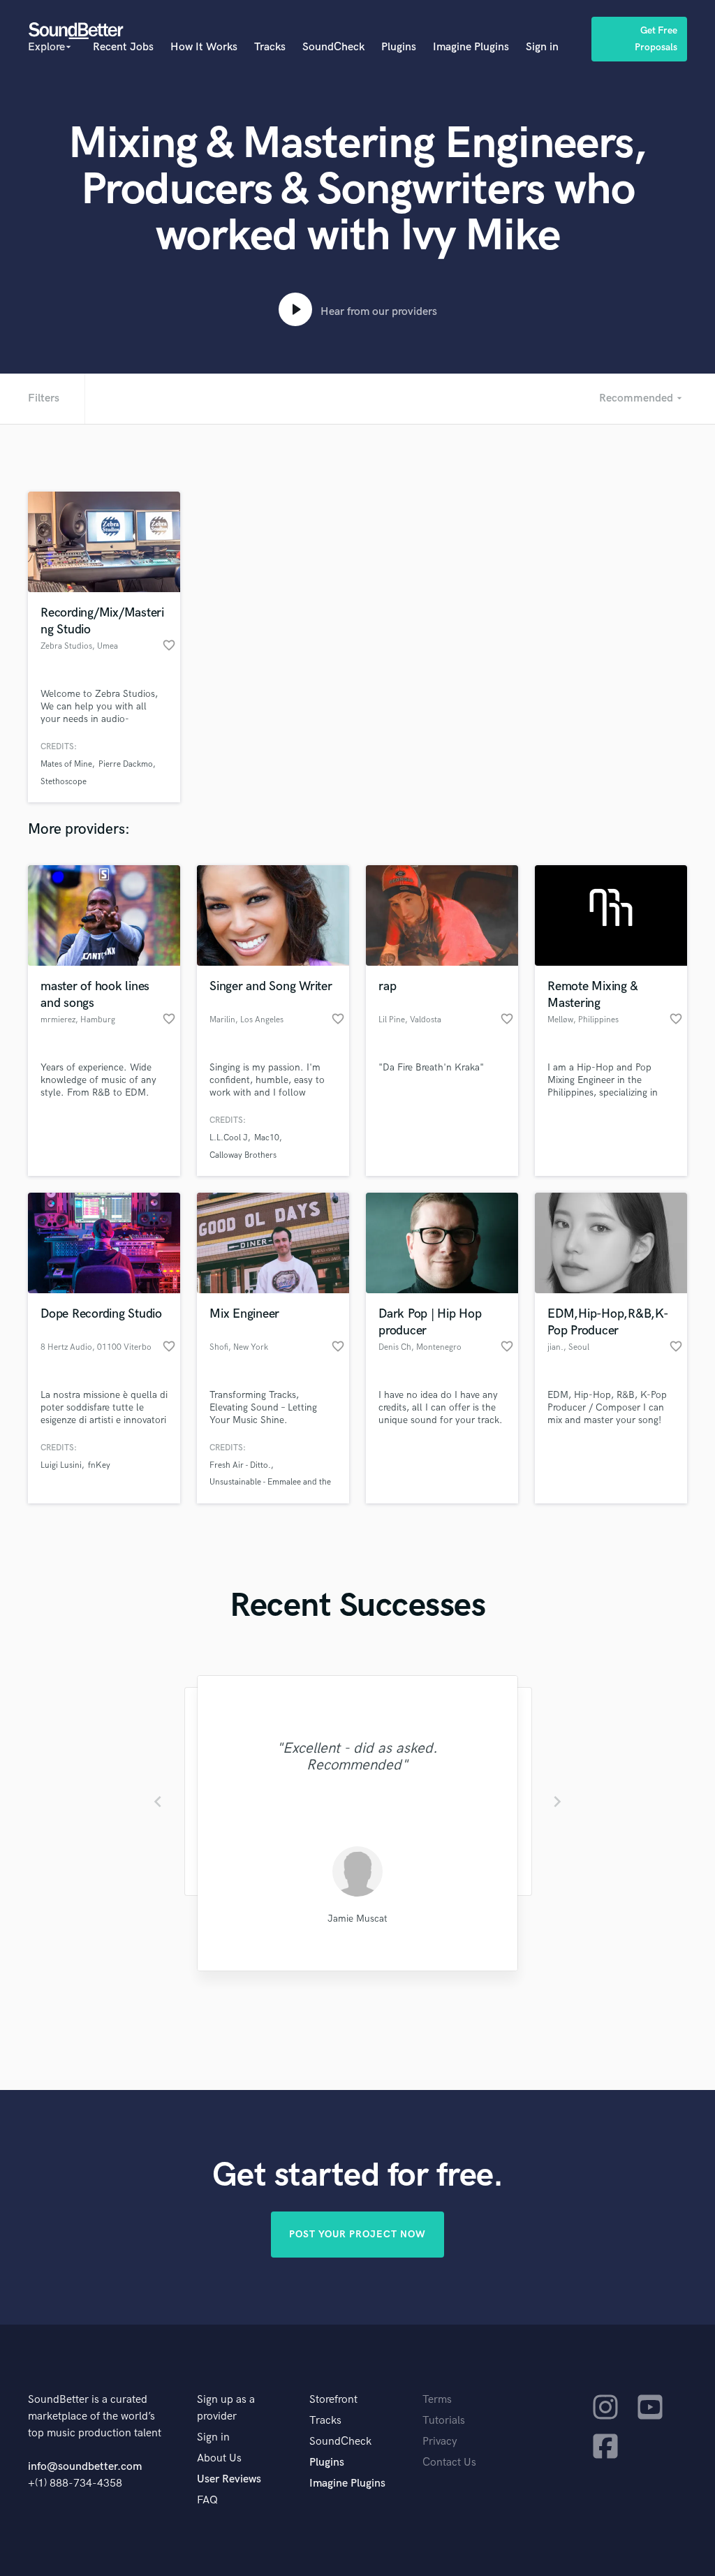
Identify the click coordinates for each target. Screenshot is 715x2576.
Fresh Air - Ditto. (240, 1465)
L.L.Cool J (229, 1138)
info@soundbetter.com (85, 2467)
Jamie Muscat (357, 1919)
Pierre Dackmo (126, 764)
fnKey (99, 1465)
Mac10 (267, 1138)
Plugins (399, 47)
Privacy (440, 2442)
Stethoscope (64, 782)
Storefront (333, 2400)
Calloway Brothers (243, 1155)
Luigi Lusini (61, 1465)
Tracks (270, 47)
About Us (219, 2458)
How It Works (204, 47)
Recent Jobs (123, 47)
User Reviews (229, 2479)
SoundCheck (333, 47)
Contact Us (449, 2463)
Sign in (542, 47)
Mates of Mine (66, 764)
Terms (437, 2400)
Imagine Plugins (471, 47)
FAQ (207, 2500)
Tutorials (444, 2421)
